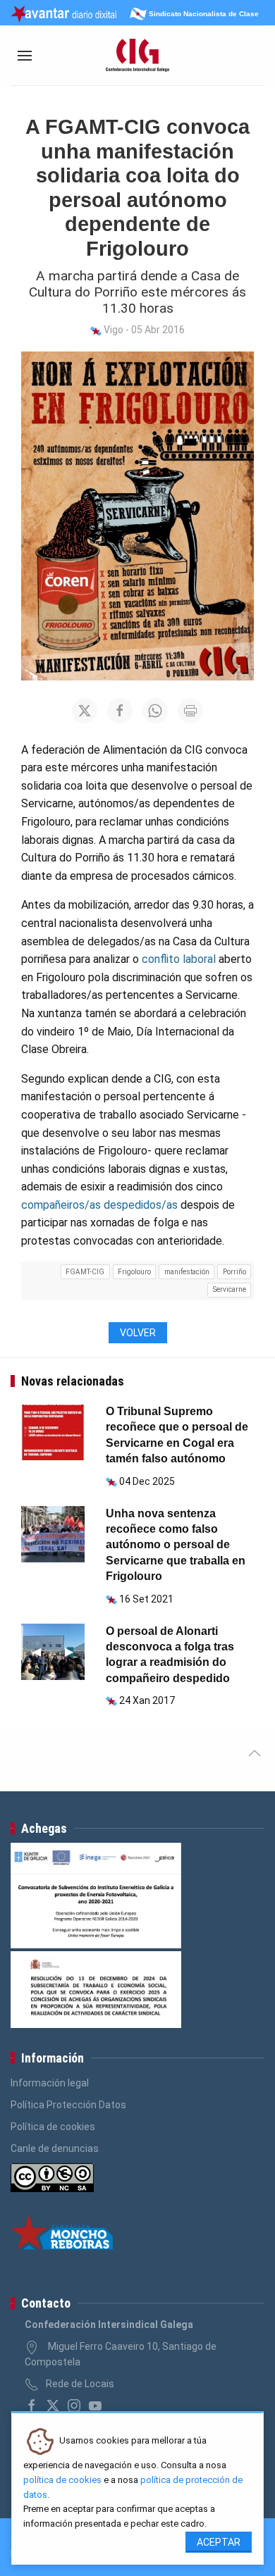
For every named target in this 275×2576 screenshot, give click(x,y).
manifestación (187, 1272)
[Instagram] (74, 2406)
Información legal (50, 2083)
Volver (138, 1333)
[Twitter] (53, 2406)
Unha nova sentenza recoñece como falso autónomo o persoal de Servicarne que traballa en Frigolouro (176, 1545)
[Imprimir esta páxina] (190, 711)
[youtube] (95, 2406)
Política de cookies (53, 2127)
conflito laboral (179, 959)
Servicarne (230, 1289)
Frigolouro (134, 1272)
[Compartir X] (85, 711)
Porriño (234, 1272)
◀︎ (42, 1651)
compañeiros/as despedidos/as (99, 1205)
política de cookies (62, 2480)
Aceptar (219, 2542)
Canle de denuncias (55, 2148)
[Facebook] (32, 2406)
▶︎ (75, 1651)
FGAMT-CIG (85, 1272)
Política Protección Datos (68, 2105)
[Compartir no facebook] (120, 711)
